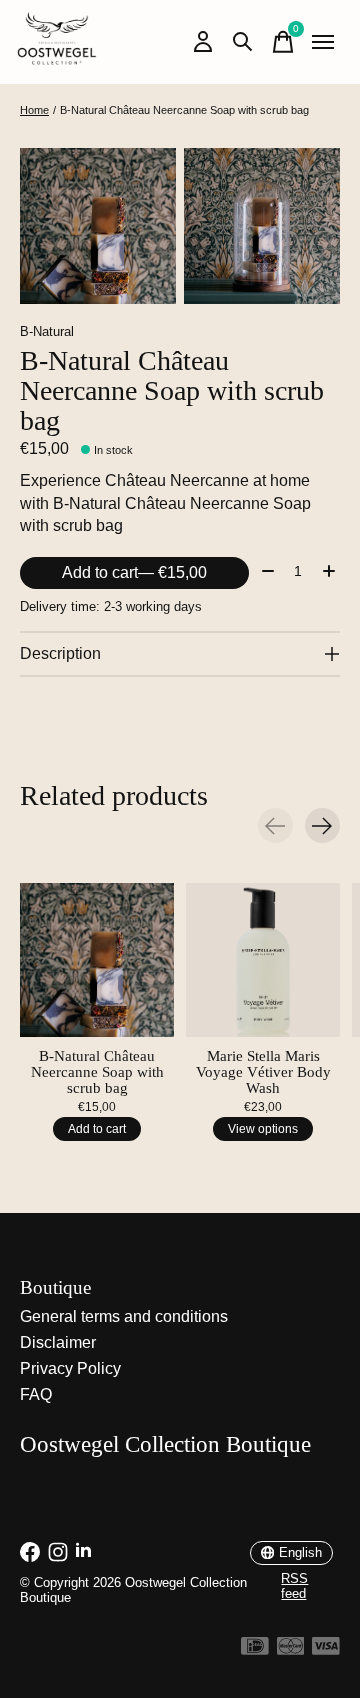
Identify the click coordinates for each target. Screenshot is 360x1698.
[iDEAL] (255, 1649)
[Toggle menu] (323, 42)
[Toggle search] (243, 42)
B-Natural (47, 331)
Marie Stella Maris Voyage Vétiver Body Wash (263, 1072)
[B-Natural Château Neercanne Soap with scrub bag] (97, 960)
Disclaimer (58, 1342)
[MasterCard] (291, 1649)
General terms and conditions (124, 1316)
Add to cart (134, 572)
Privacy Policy (70, 1368)
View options (263, 1128)
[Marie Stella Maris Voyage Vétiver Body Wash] (263, 960)
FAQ (36, 1394)
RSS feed (294, 1586)
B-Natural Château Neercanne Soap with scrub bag (97, 1072)
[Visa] (326, 1649)
